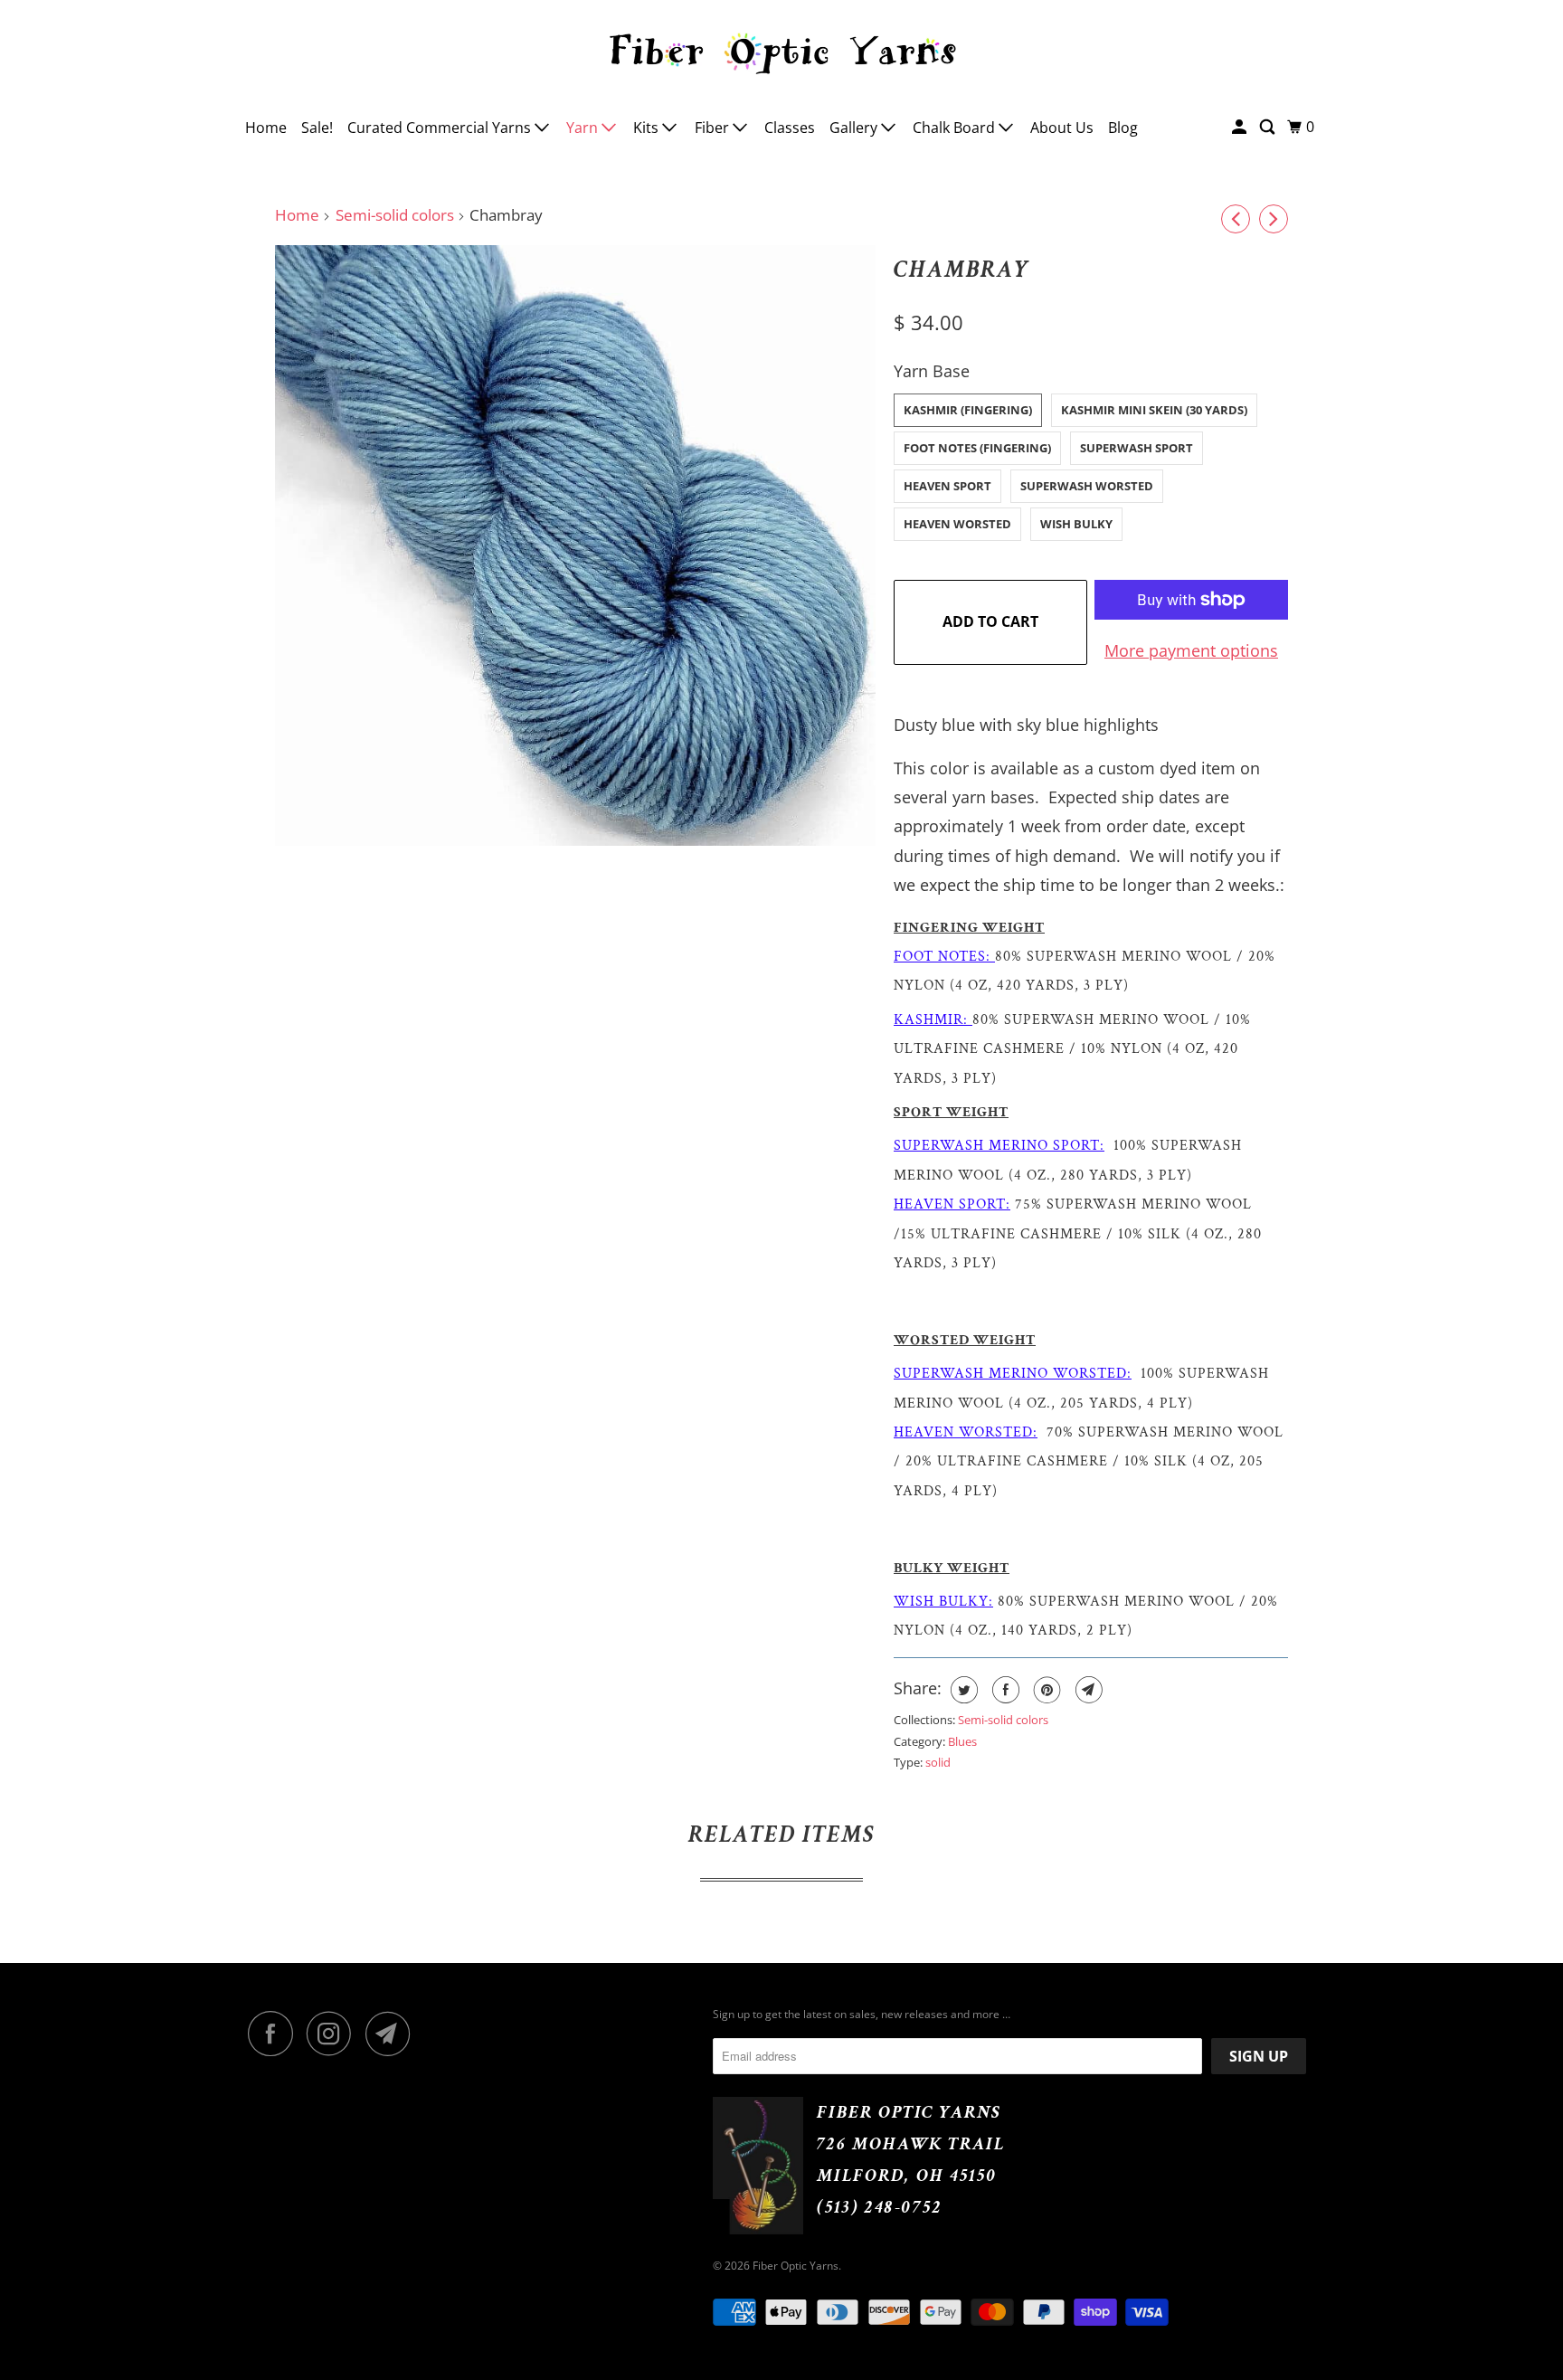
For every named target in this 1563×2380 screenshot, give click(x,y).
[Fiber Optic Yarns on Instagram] (334, 2034)
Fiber (714, 128)
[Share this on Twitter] (962, 1690)
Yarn (584, 128)
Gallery (855, 128)
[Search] (1269, 127)
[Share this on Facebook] (1004, 1690)
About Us (1062, 128)
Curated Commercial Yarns (441, 128)
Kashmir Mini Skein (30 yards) (1154, 410)
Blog (1123, 128)
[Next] (1274, 219)
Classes (790, 128)
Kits (648, 128)
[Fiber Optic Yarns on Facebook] (275, 2034)
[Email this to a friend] (1087, 1690)
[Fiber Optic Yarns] (781, 51)
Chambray (962, 270)
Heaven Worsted (957, 524)
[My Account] (1241, 127)
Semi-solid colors (395, 215)
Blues (962, 1741)
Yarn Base (932, 371)
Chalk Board (956, 128)
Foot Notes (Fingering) (977, 448)
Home (266, 128)
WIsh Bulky (1076, 524)
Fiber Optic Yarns (796, 2266)
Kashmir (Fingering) (968, 410)
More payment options (1191, 650)
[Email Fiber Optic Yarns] (393, 2034)
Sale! (317, 128)
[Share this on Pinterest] (1045, 1690)
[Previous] (1236, 219)
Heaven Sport (947, 486)
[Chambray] (575, 545)
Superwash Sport (1137, 448)
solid (938, 1762)
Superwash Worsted (1087, 486)
